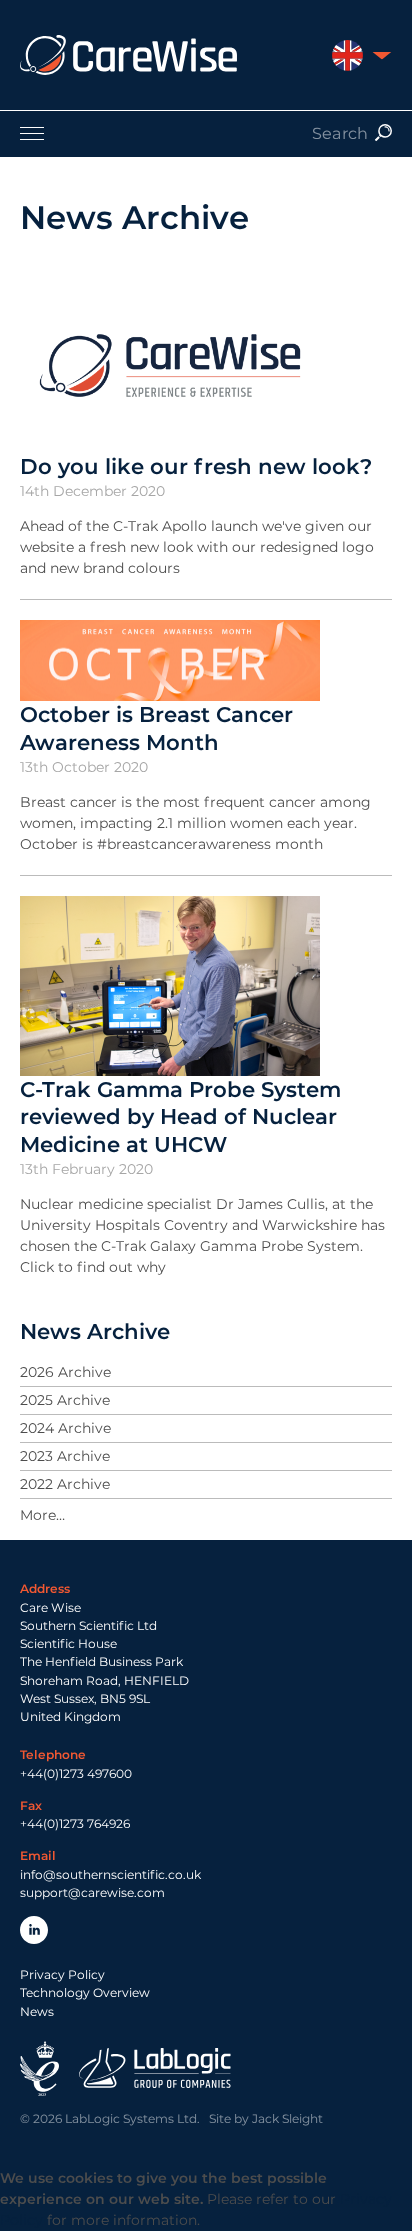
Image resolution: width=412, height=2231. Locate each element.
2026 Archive (65, 1372)
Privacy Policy (62, 1974)
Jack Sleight (287, 2118)
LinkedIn (34, 1930)
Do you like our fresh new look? (196, 466)
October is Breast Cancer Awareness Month (156, 728)
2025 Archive (65, 1400)
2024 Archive (65, 1428)
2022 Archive (65, 1484)
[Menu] (206, 133)
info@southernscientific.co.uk (110, 1874)
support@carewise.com (92, 1892)
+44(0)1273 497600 (76, 1773)
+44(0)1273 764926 (75, 1823)
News (37, 2011)
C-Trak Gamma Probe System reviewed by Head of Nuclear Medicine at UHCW (180, 1116)
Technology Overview (85, 1992)
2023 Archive (65, 1456)
